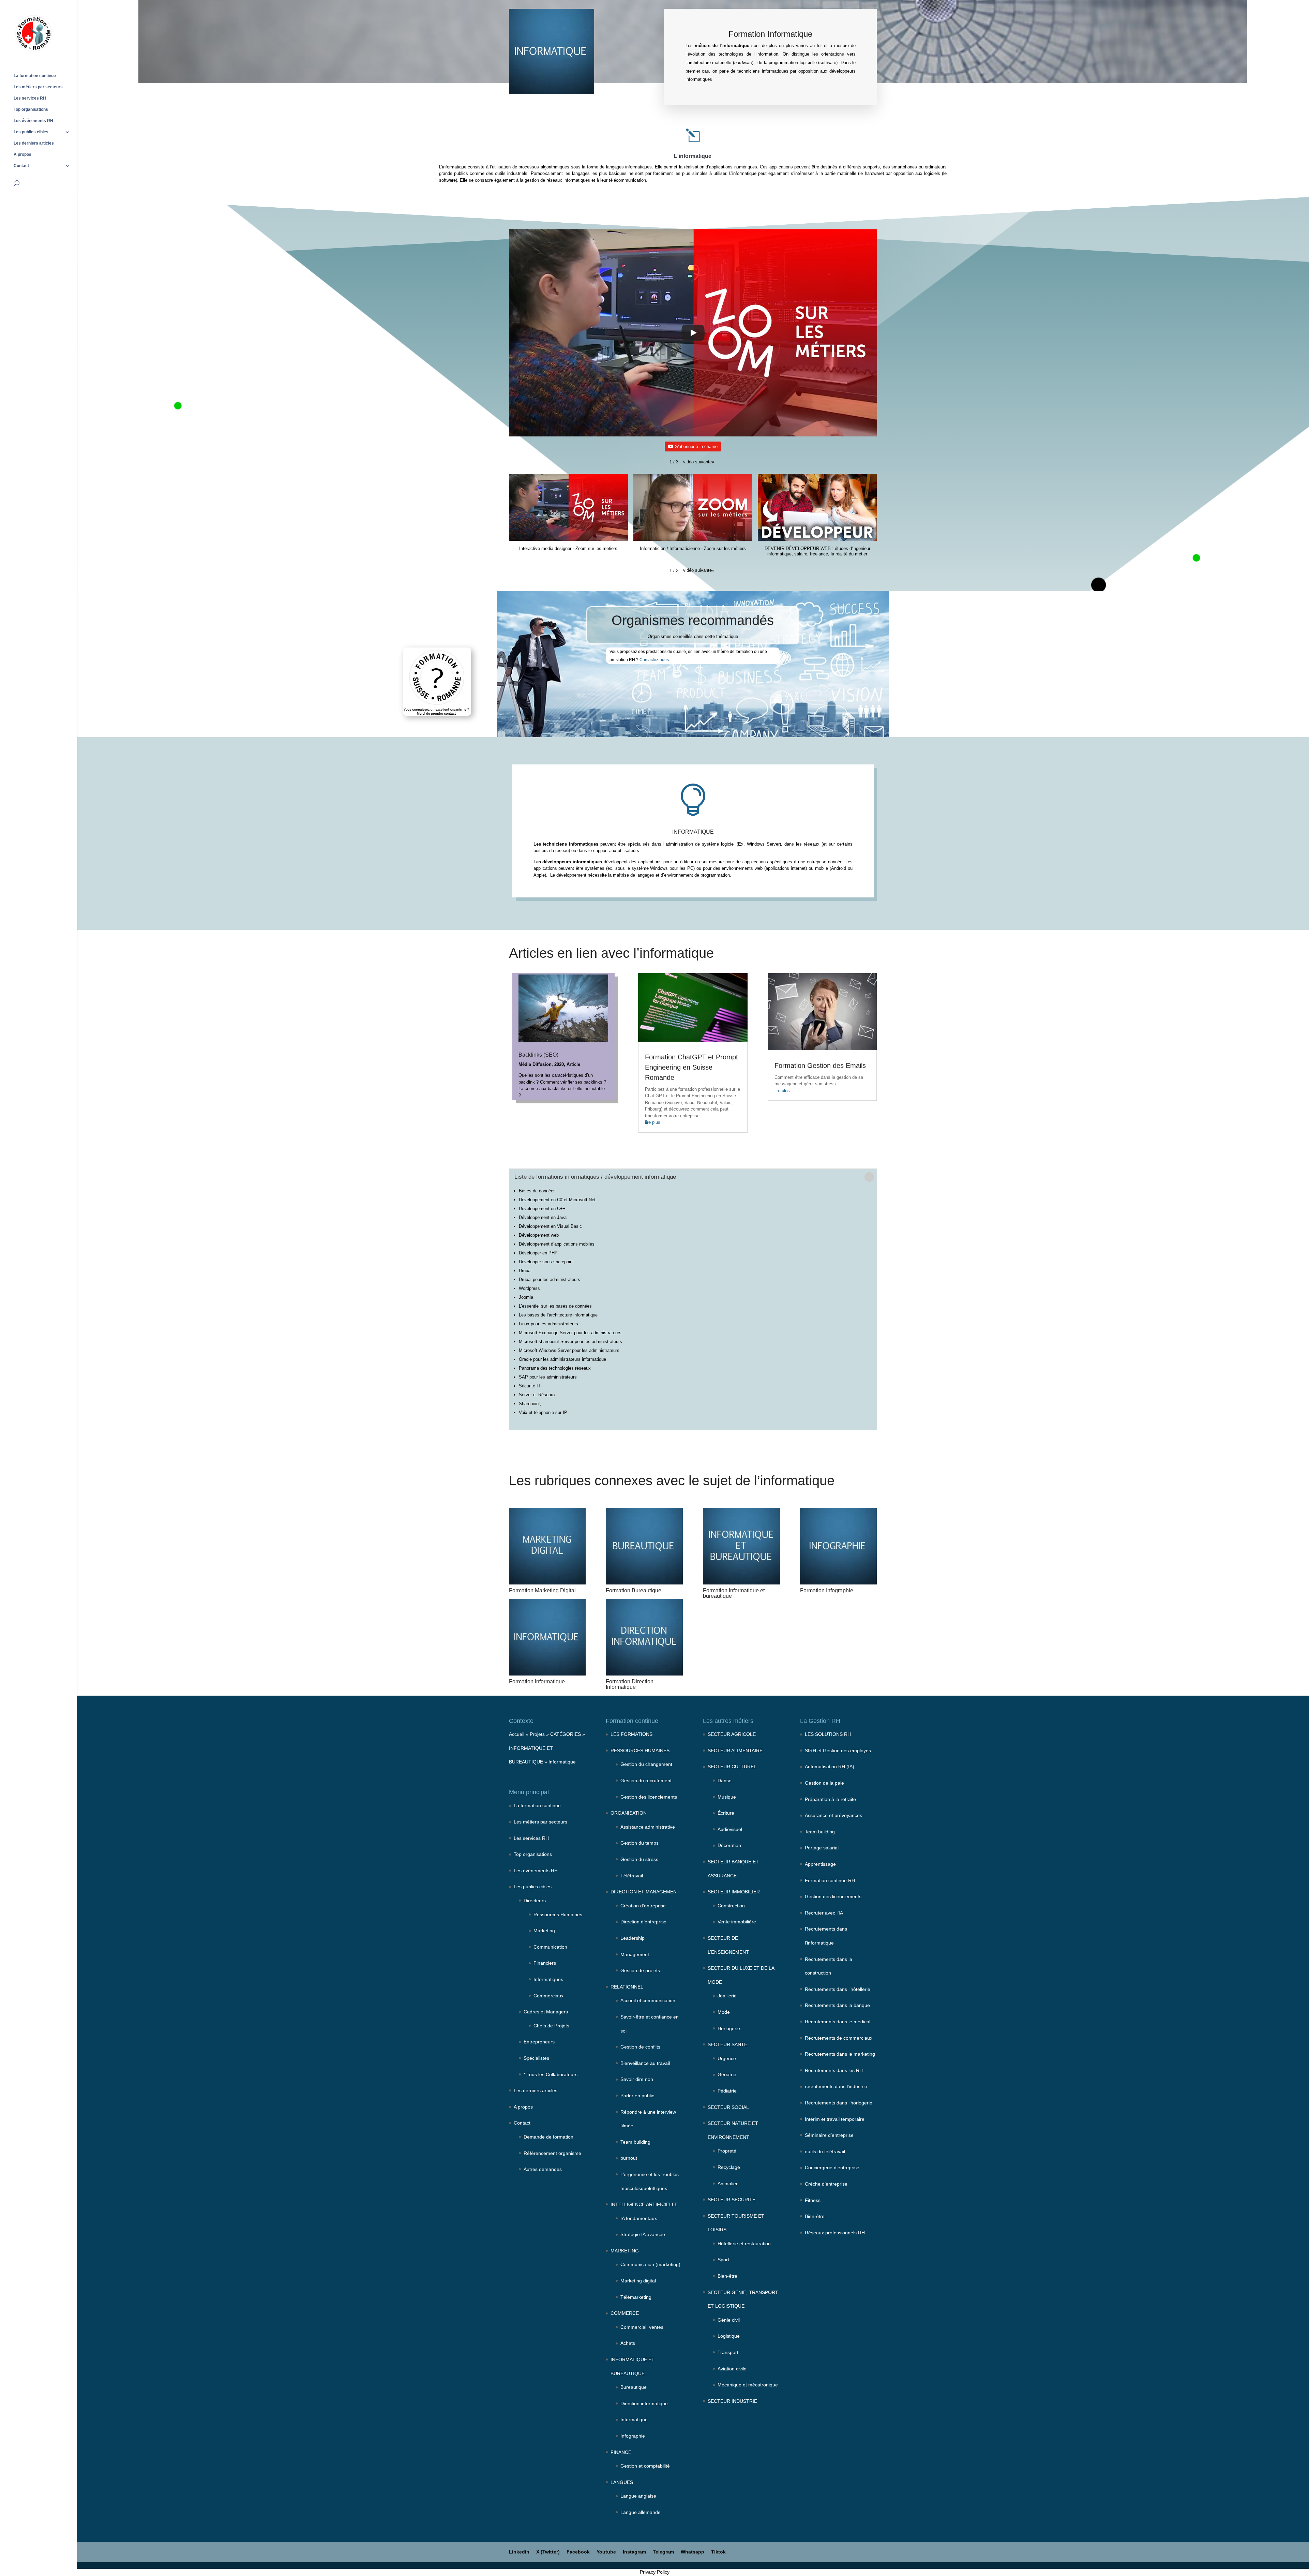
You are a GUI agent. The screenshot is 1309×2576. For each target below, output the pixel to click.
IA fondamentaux (639, 2218)
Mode (724, 2012)
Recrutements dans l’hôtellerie (838, 1989)
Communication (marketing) (650, 2264)
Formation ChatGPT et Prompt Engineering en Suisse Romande (691, 1067)
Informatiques (548, 1979)
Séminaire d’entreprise (829, 2135)
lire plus (653, 1122)
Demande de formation (548, 2137)
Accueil (517, 1734)
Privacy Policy (655, 2572)
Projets (537, 1734)
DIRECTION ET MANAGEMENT (645, 1892)
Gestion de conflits (640, 2047)
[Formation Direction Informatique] (644, 1637)
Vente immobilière (737, 1922)
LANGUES (622, 2482)
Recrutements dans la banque (837, 2005)
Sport (723, 2260)
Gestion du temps (640, 1843)
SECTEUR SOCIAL (728, 2107)
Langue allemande (641, 2512)
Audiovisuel (730, 1829)
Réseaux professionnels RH (835, 2233)
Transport (728, 2352)
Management (635, 1954)
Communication (550, 1947)
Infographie (633, 2436)
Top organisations (31, 109)
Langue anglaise (638, 2496)
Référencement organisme (552, 2153)
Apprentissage (820, 1864)
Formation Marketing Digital (542, 1590)
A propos (22, 154)
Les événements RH (33, 121)
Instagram (634, 2552)
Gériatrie (727, 2074)
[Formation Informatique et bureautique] (741, 1546)
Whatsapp (693, 2552)
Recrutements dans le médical (838, 2022)
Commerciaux (548, 1996)
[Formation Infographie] (838, 1546)
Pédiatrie (727, 2091)
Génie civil (729, 2320)
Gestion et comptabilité (645, 2466)
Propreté (727, 2151)
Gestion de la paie (824, 1783)
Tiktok (718, 2552)
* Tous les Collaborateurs (551, 2074)
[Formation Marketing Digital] (547, 1546)
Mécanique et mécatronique (748, 2385)
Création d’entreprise (643, 1906)
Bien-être (727, 2276)
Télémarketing (636, 2297)
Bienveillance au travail (645, 2063)
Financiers (545, 1963)
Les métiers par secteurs (38, 87)
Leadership (633, 1938)
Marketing (544, 1931)
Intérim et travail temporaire (835, 2119)
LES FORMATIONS (631, 1734)
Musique (727, 1797)
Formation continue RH (830, 1880)
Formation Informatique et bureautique (734, 1593)
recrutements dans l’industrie (836, 2086)
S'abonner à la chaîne (696, 446)
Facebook (578, 2552)
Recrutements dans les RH (834, 2070)
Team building (635, 2142)
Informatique (562, 1762)
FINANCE (621, 2452)
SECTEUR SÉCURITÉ (732, 2200)
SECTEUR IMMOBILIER (734, 1892)
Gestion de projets (640, 1970)
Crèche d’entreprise (826, 2184)
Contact (21, 166)
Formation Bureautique (634, 1590)
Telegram (663, 2552)
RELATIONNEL (627, 1987)
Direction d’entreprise (643, 1922)
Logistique (729, 2336)
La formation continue (35, 76)
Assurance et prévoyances (833, 1815)
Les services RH (30, 98)
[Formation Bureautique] (644, 1546)
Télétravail (632, 1876)
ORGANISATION (629, 1813)
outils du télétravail (825, 2151)
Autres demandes (543, 2169)
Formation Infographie (827, 1590)
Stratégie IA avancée (643, 2234)
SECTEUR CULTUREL (732, 1767)
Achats (628, 2343)
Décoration (729, 1845)
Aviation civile (732, 2369)
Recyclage (729, 2167)
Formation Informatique (537, 1681)
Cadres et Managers (546, 2012)
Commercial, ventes (642, 2327)
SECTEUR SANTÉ (727, 2044)
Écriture (726, 1813)
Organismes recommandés (693, 620)
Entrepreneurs (539, 2042)
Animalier (728, 2184)
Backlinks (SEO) (538, 1055)
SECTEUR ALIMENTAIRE (735, 1751)
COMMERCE (625, 2313)
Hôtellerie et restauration (744, 2244)
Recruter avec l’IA (824, 1913)
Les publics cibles (31, 132)
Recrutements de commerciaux (839, 2038)
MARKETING (625, 2251)
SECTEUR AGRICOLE (732, 1734)
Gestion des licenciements (649, 1797)
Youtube (606, 2552)
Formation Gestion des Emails (820, 1066)
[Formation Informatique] (547, 1637)
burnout (629, 2158)
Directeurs (535, 1901)
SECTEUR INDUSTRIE (732, 2401)
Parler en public (637, 2096)
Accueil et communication (648, 2000)
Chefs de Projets (551, 2026)
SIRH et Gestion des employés (838, 1751)
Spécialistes (536, 2058)
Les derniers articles (34, 143)
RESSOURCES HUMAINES (640, 1751)
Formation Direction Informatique (630, 1684)
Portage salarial (822, 1848)
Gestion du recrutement (646, 1781)
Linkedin (519, 2552)
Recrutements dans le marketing (840, 2054)
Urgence (727, 2058)
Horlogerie (729, 2028)
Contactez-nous (654, 660)
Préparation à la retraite (830, 1799)
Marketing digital (638, 2281)
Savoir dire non (637, 2079)
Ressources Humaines (558, 1915)
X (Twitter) (548, 2552)
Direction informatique (644, 2403)
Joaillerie (727, 1996)
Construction (731, 1906)
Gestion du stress (639, 1859)
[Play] (693, 333)
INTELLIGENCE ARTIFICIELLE (644, 2204)
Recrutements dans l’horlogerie (839, 2103)
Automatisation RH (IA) (830, 1767)
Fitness (813, 2200)
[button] (699, 462)
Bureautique (634, 2387)
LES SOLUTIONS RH (828, 1734)
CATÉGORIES (566, 1734)
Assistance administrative (648, 1827)
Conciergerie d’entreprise (832, 2168)
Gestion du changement (646, 1764)
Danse (725, 1781)
